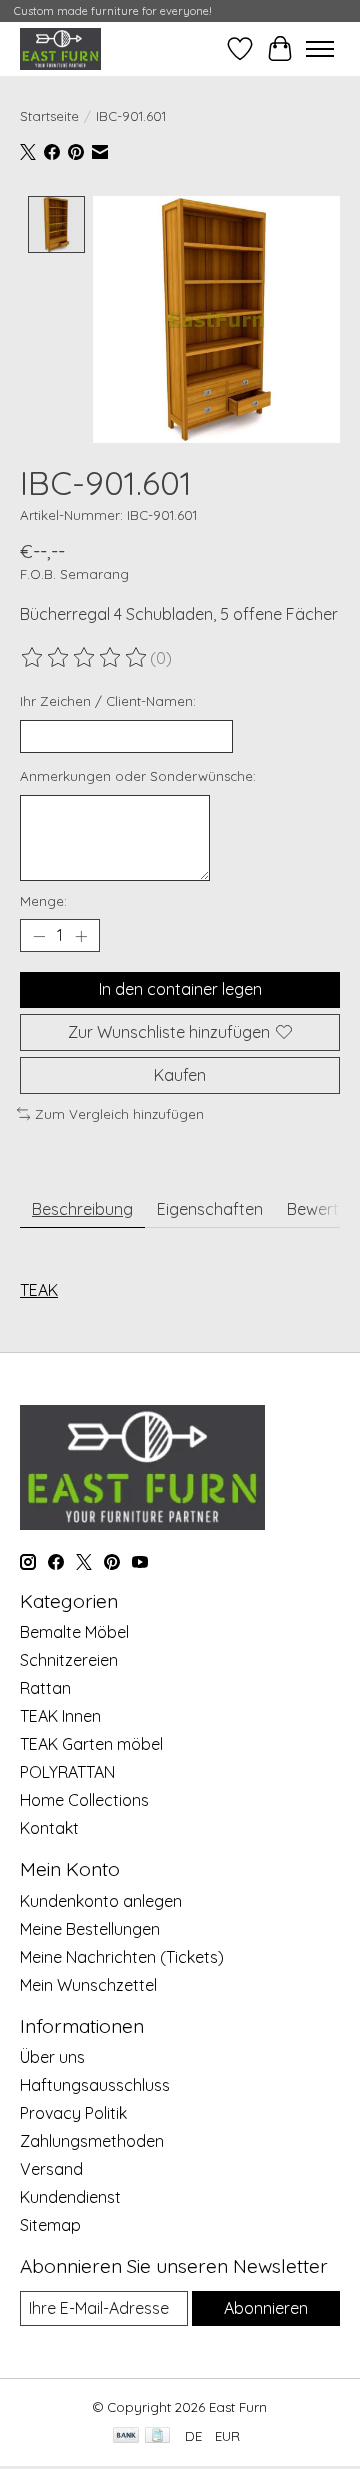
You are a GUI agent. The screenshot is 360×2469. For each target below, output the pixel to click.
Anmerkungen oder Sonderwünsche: (138, 776)
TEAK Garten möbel (91, 1744)
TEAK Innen (60, 1716)
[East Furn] (60, 48)
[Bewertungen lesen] (85, 658)
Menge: (43, 901)
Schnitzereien (69, 1660)
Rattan (45, 1688)
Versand (51, 2169)
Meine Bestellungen (90, 1929)
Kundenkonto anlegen (101, 1901)
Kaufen (180, 1075)
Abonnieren (266, 2308)
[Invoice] (157, 2436)
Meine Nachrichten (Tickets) (122, 1957)
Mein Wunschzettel (88, 1985)
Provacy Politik (73, 2113)
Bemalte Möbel (74, 1632)
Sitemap (50, 2225)
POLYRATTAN (67, 1772)
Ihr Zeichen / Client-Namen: (108, 701)
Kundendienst (70, 2197)
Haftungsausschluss (95, 2085)
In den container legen (180, 989)
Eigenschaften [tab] (210, 1209)
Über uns (52, 2057)
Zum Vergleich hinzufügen (119, 1114)
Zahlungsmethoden (92, 2141)
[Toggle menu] (320, 49)
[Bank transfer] (126, 2436)
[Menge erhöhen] (81, 936)
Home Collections (84, 1800)
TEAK (39, 1290)
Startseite (49, 116)
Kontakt (49, 1828)
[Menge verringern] (39, 936)
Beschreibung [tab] (82, 1209)
